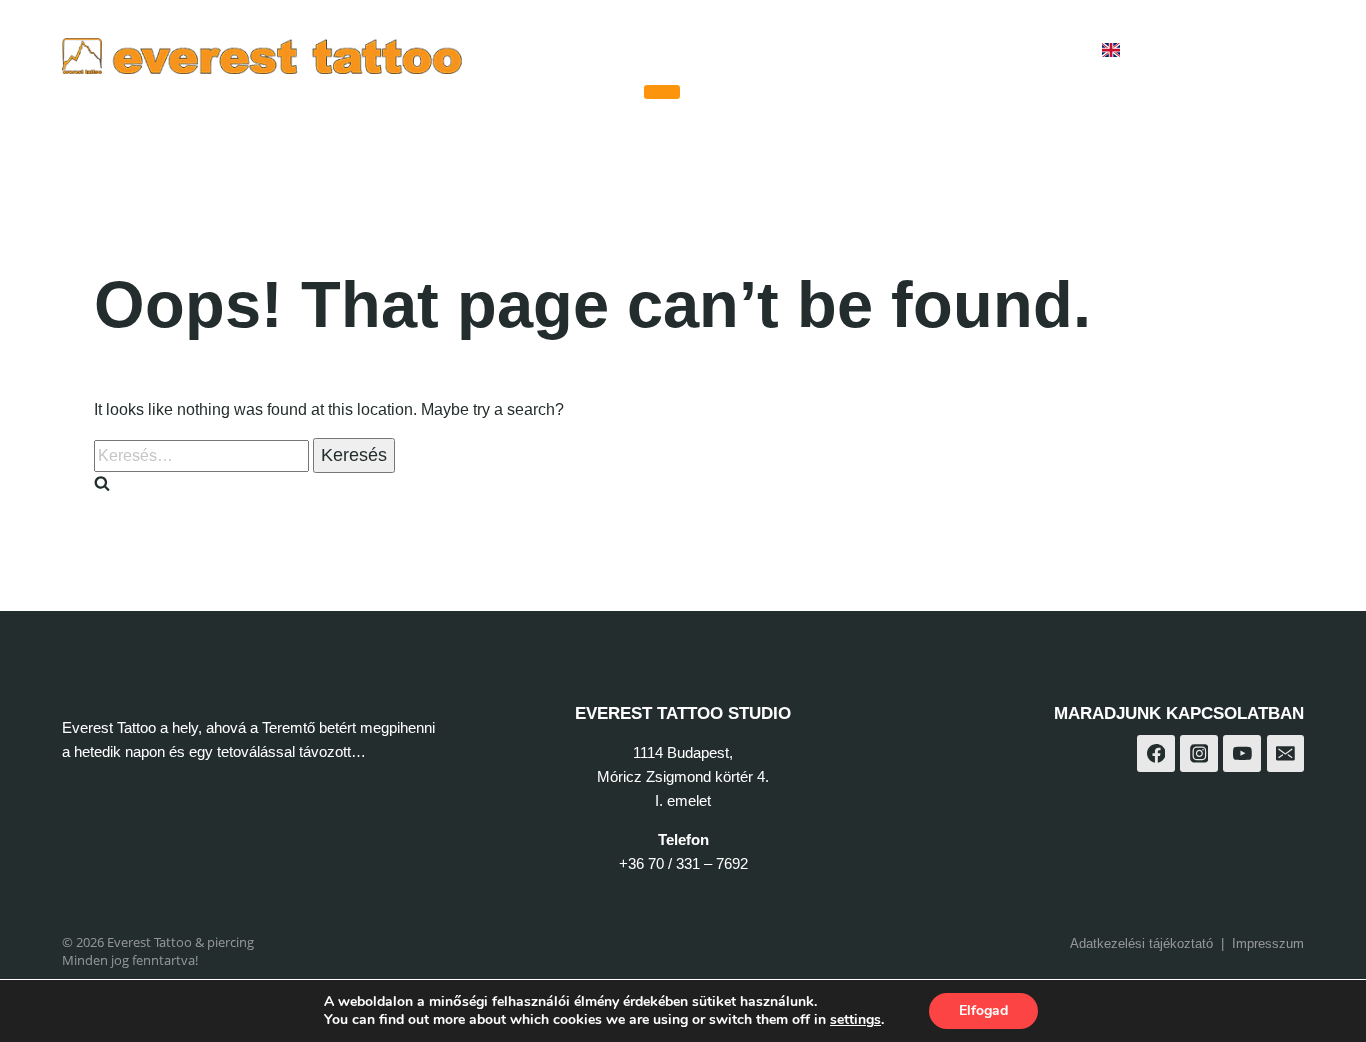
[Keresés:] (203, 455)
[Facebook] (1182, 50)
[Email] (1286, 754)
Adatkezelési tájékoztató (1141, 943)
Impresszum (1268, 943)
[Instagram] (1231, 50)
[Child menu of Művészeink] (662, 92)
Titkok (915, 50)
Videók (830, 50)
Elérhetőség (1021, 50)
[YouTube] (1281, 50)
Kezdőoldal (582, 50)
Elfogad (983, 1010)
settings (855, 1020)
